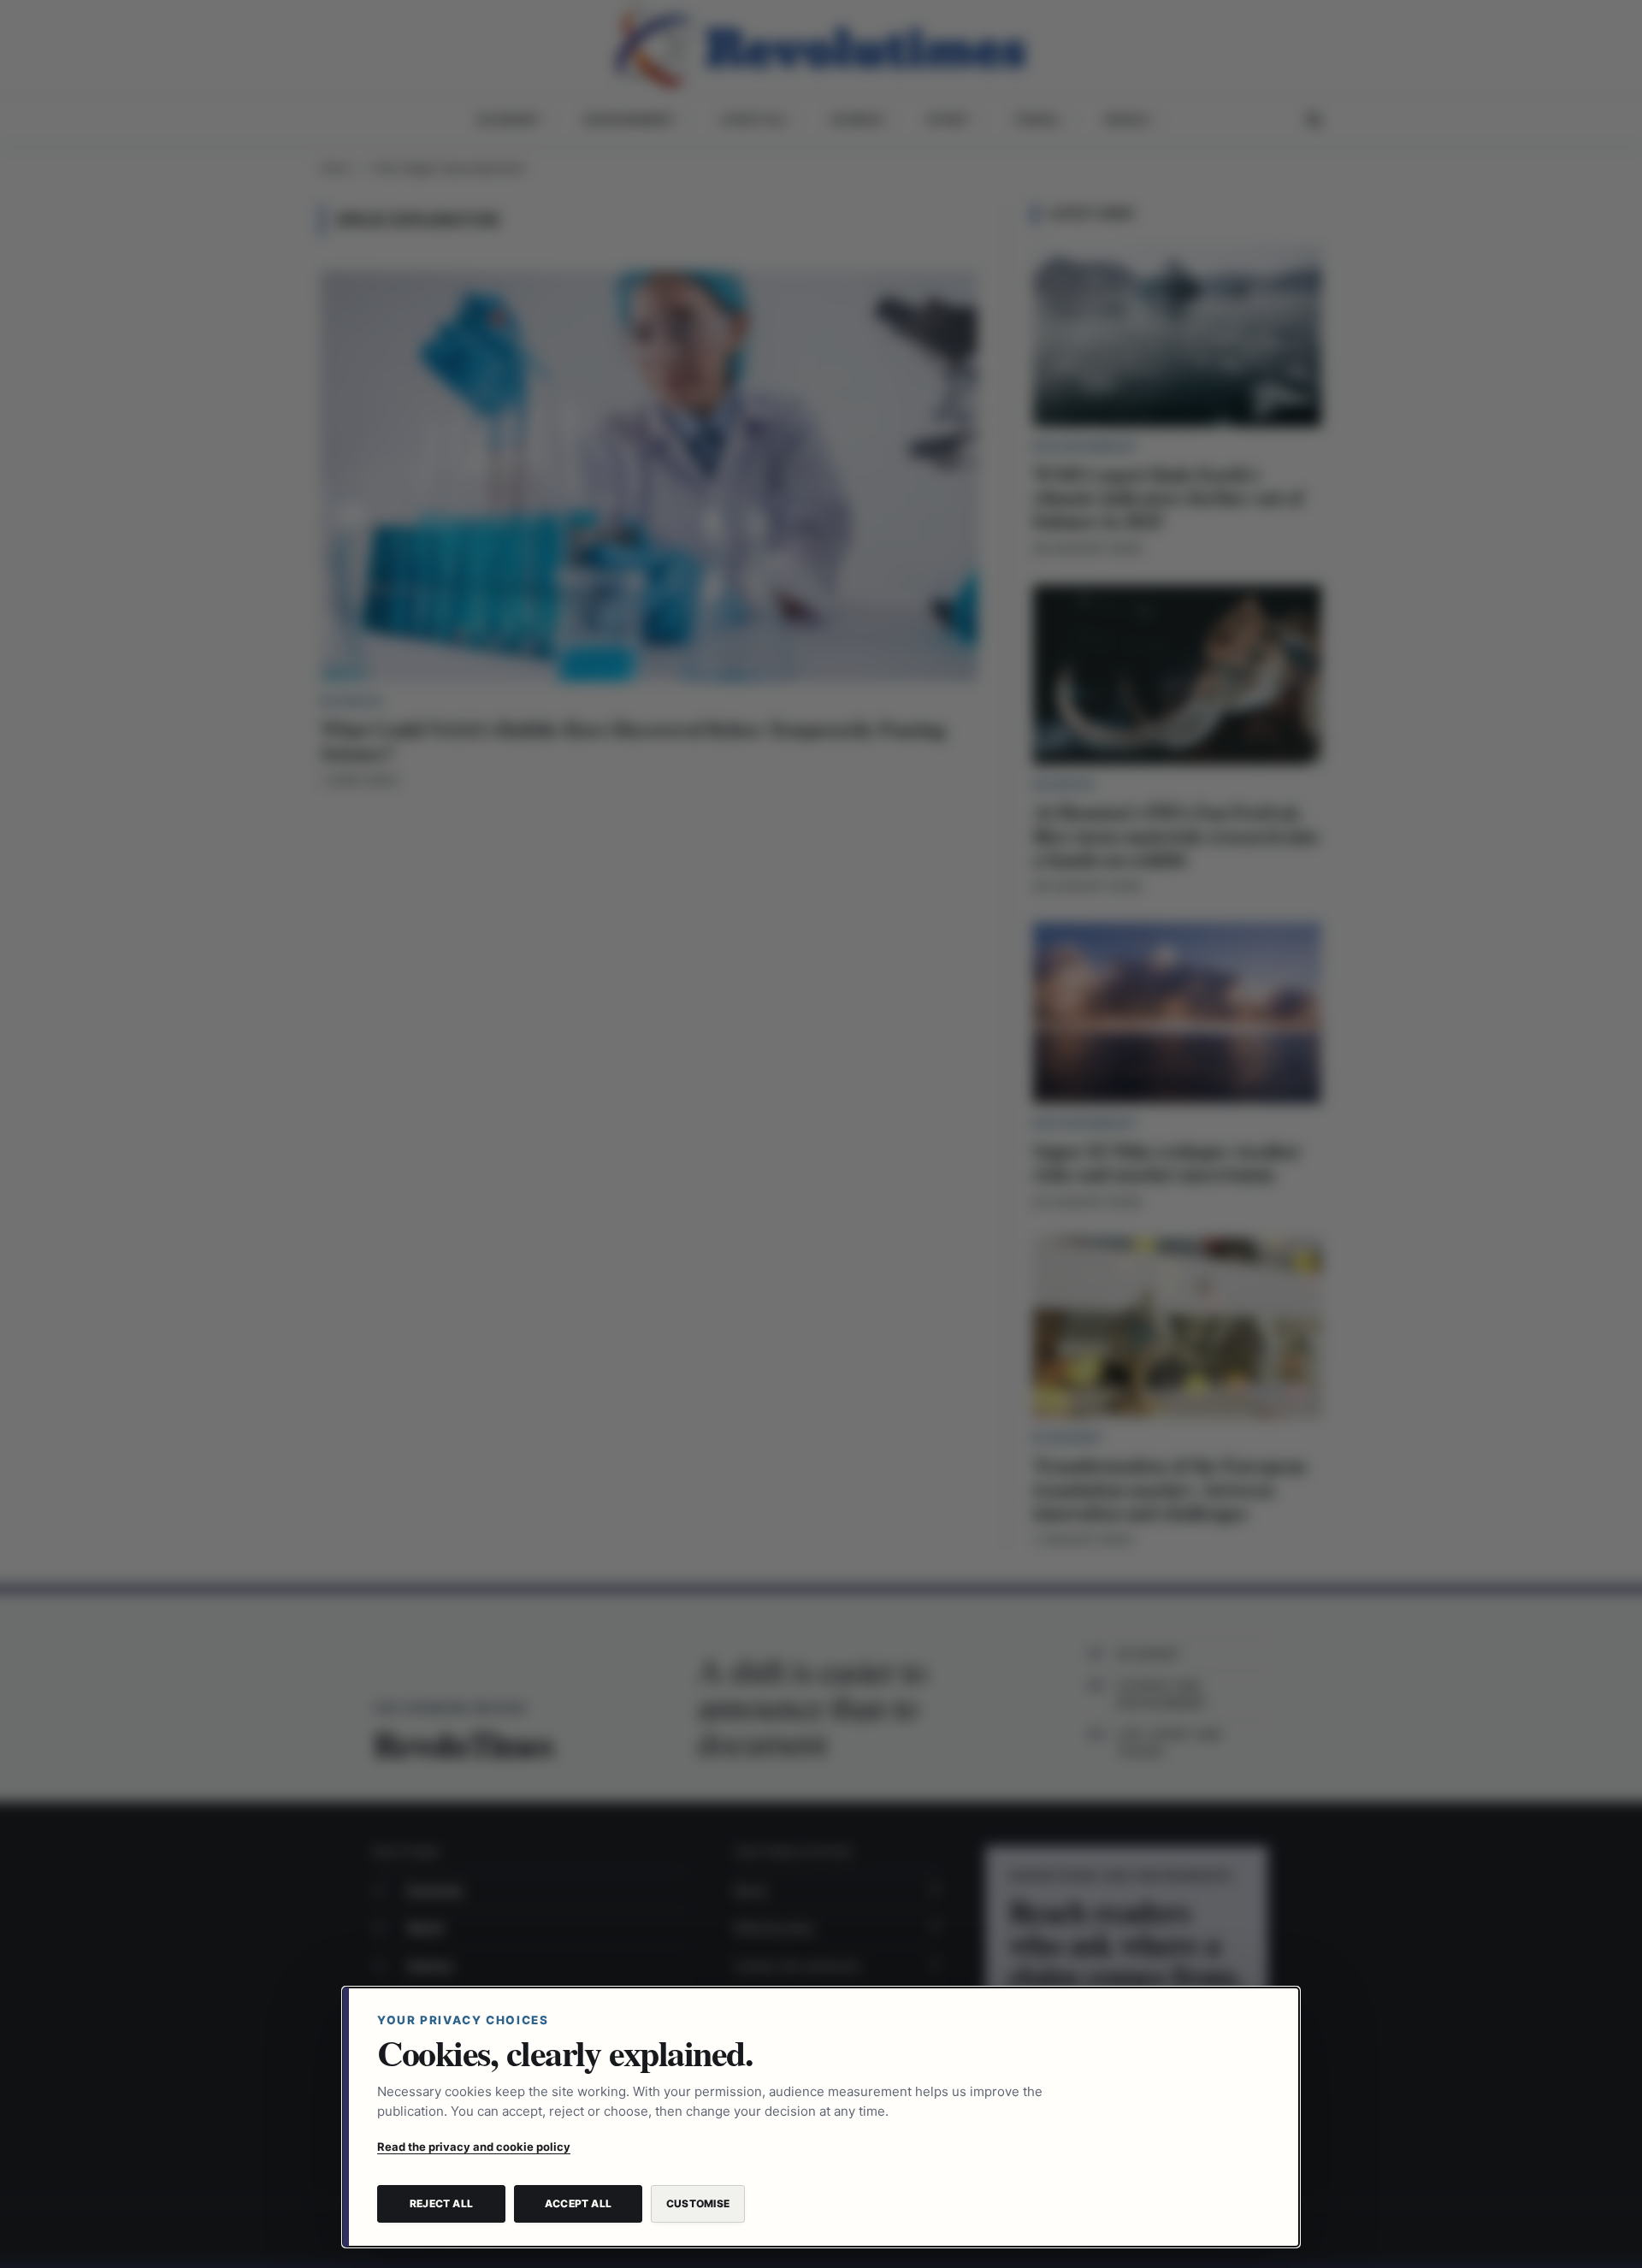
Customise (698, 2203)
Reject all (441, 2203)
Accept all (578, 2203)
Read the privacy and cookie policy (474, 2147)
